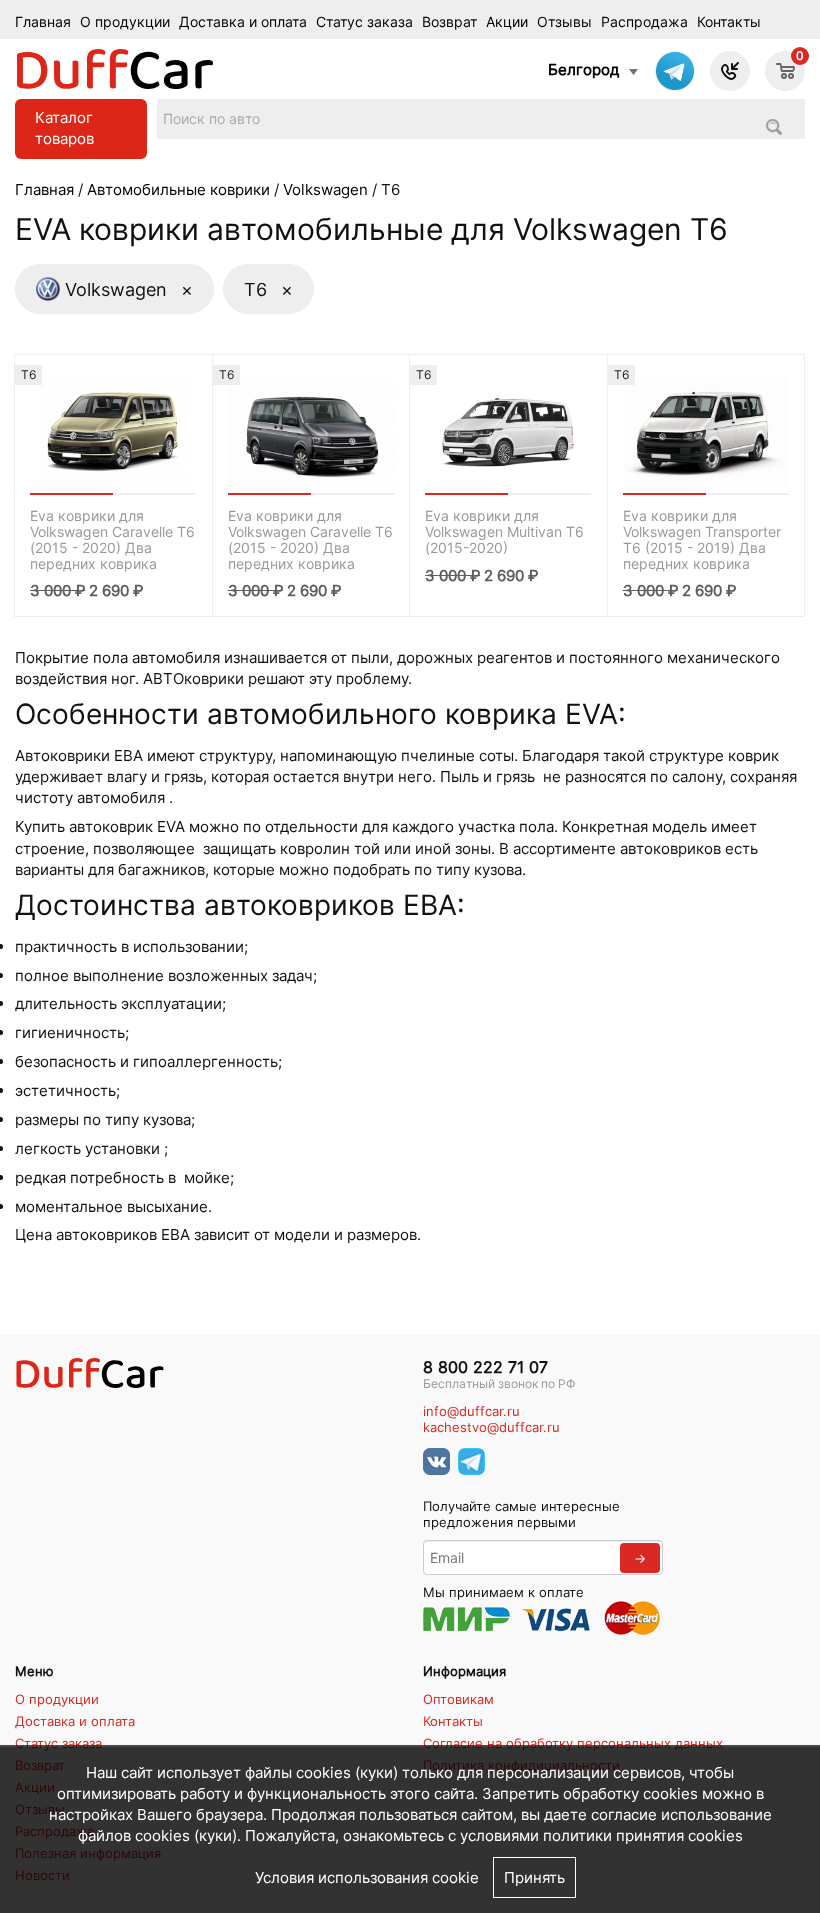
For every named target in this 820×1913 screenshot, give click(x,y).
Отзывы (564, 22)
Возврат (449, 22)
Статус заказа (364, 22)
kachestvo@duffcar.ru (491, 1427)
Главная (43, 22)
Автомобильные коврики (178, 189)
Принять (534, 1877)
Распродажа (644, 22)
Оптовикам (458, 1699)
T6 (268, 289)
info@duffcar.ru (471, 1411)
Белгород (583, 69)
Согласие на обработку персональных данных (573, 1743)
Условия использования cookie (367, 1877)
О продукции (125, 22)
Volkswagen (325, 189)
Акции (507, 22)
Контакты (729, 22)
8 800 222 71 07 (485, 1367)
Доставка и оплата (243, 22)
